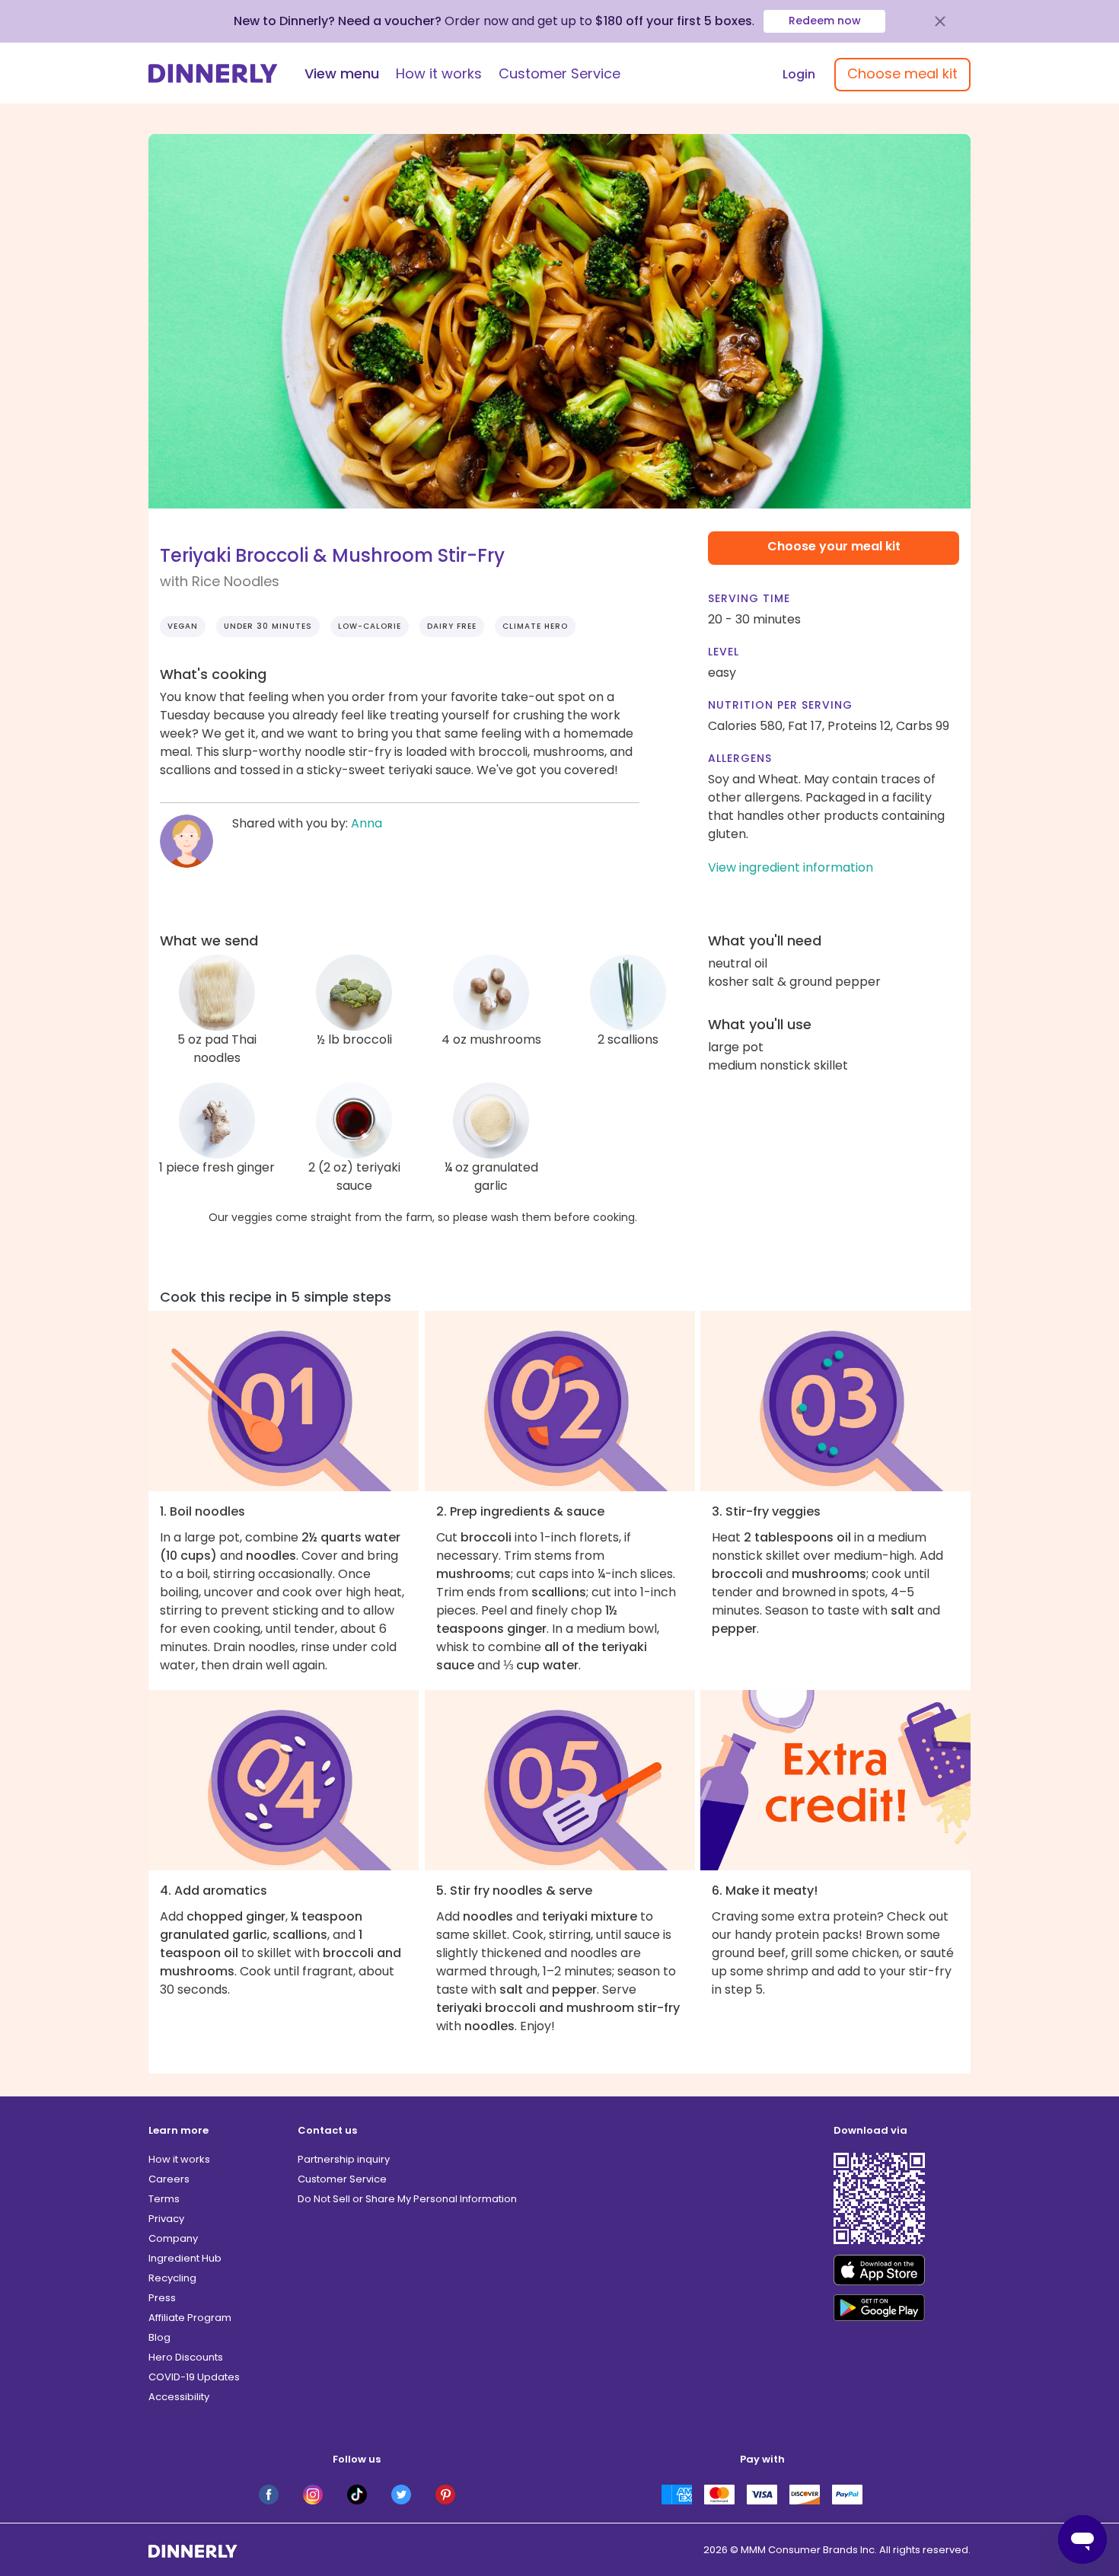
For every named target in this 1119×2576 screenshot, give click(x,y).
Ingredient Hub (185, 2258)
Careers (169, 2179)
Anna (367, 823)
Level (724, 652)
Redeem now (825, 21)
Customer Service (559, 73)
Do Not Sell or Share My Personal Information (407, 2199)
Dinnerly (213, 73)
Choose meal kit (902, 73)
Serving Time (749, 598)
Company (173, 2238)
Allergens (740, 758)
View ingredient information (791, 867)
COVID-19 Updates (194, 2377)
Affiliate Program (190, 2318)
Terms (164, 2199)
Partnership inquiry (344, 2159)
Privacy (166, 2219)
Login (799, 74)
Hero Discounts (186, 2357)
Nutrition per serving (780, 705)
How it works (439, 73)
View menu (342, 73)
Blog (159, 2337)
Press (162, 2298)
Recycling (172, 2278)
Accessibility (179, 2397)
